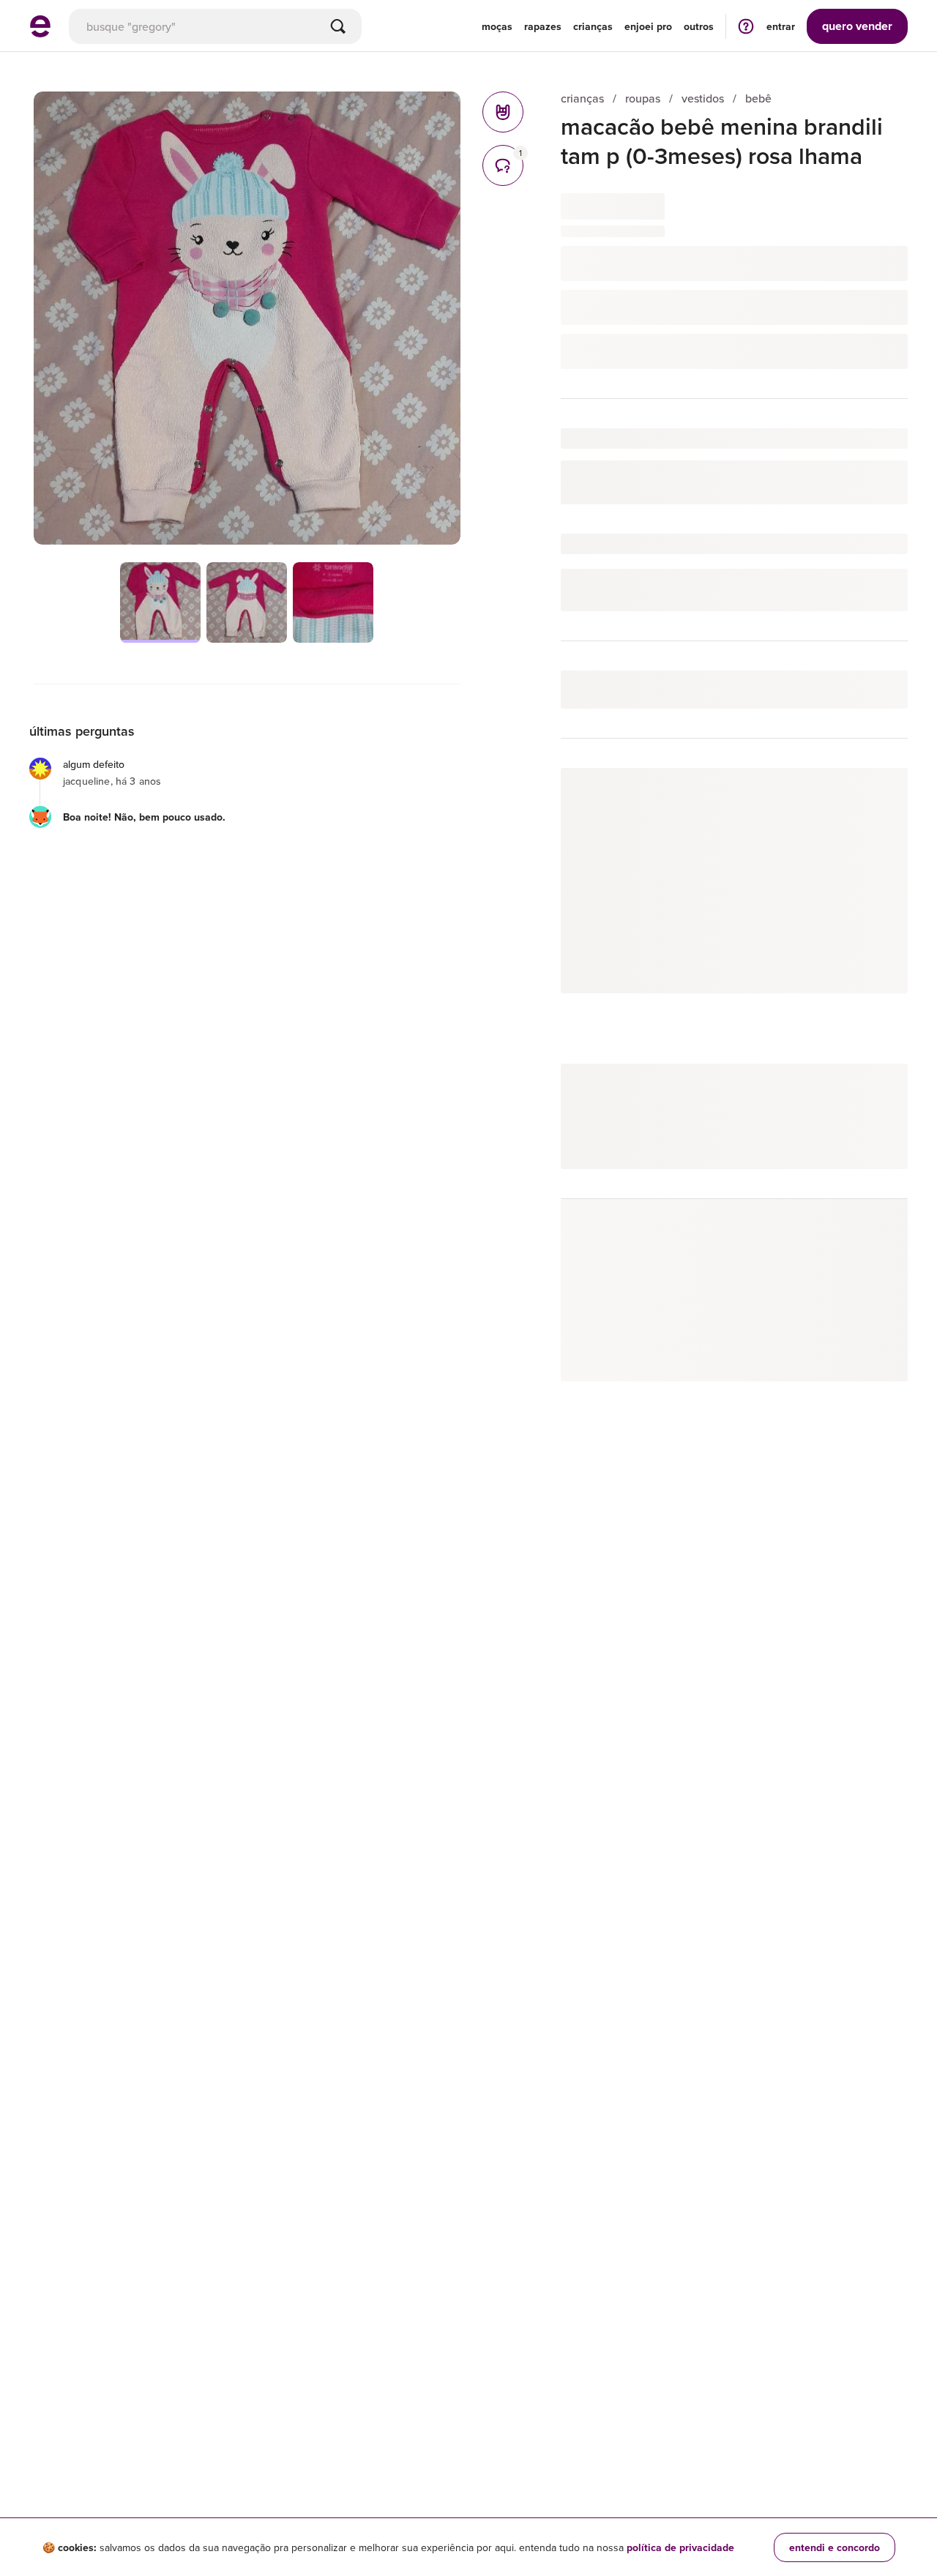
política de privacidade (680, 2547)
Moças (497, 26)
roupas (643, 98)
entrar (781, 26)
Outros (699, 26)
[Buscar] (338, 26)
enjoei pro (648, 26)
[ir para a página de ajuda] (746, 26)
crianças (582, 98)
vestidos (703, 98)
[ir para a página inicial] (40, 33)
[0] (503, 112)
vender (857, 26)
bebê (758, 98)
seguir (876, 794)
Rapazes (543, 26)
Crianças (593, 26)
